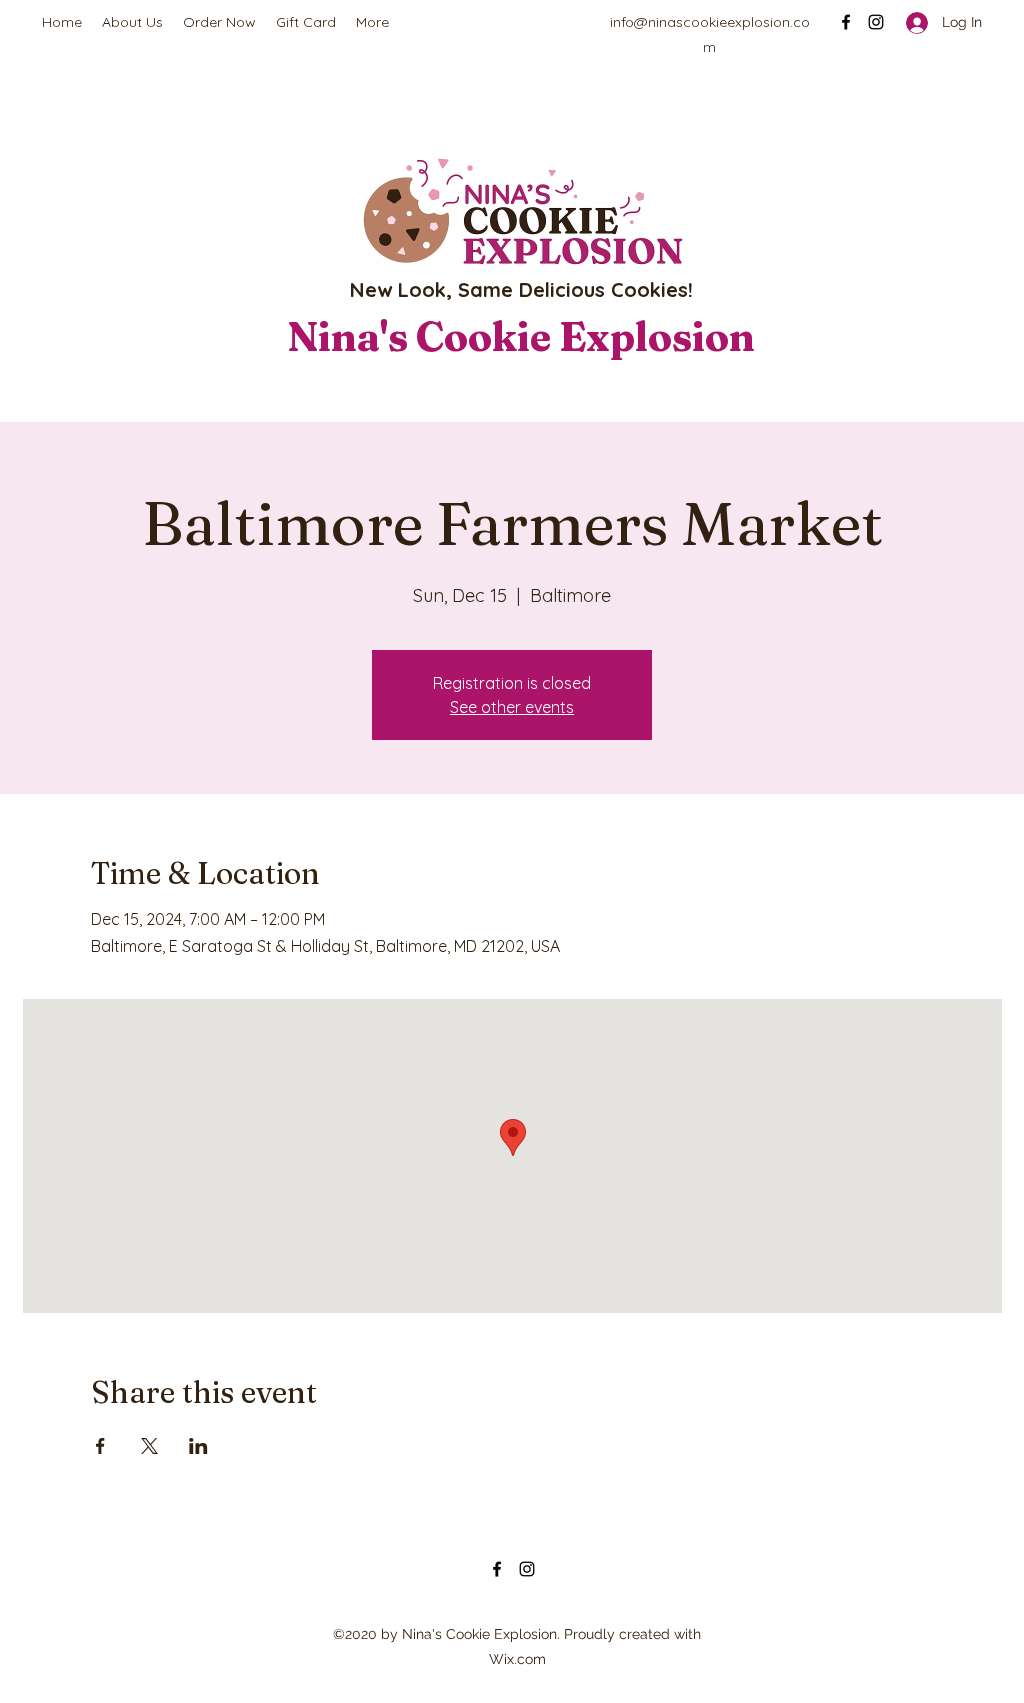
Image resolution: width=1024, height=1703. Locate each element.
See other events (512, 707)
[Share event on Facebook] (100, 1446)
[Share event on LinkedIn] (198, 1446)
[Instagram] (876, 22)
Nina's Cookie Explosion (521, 336)
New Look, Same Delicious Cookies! (521, 289)
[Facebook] (846, 22)
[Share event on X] (149, 1446)
